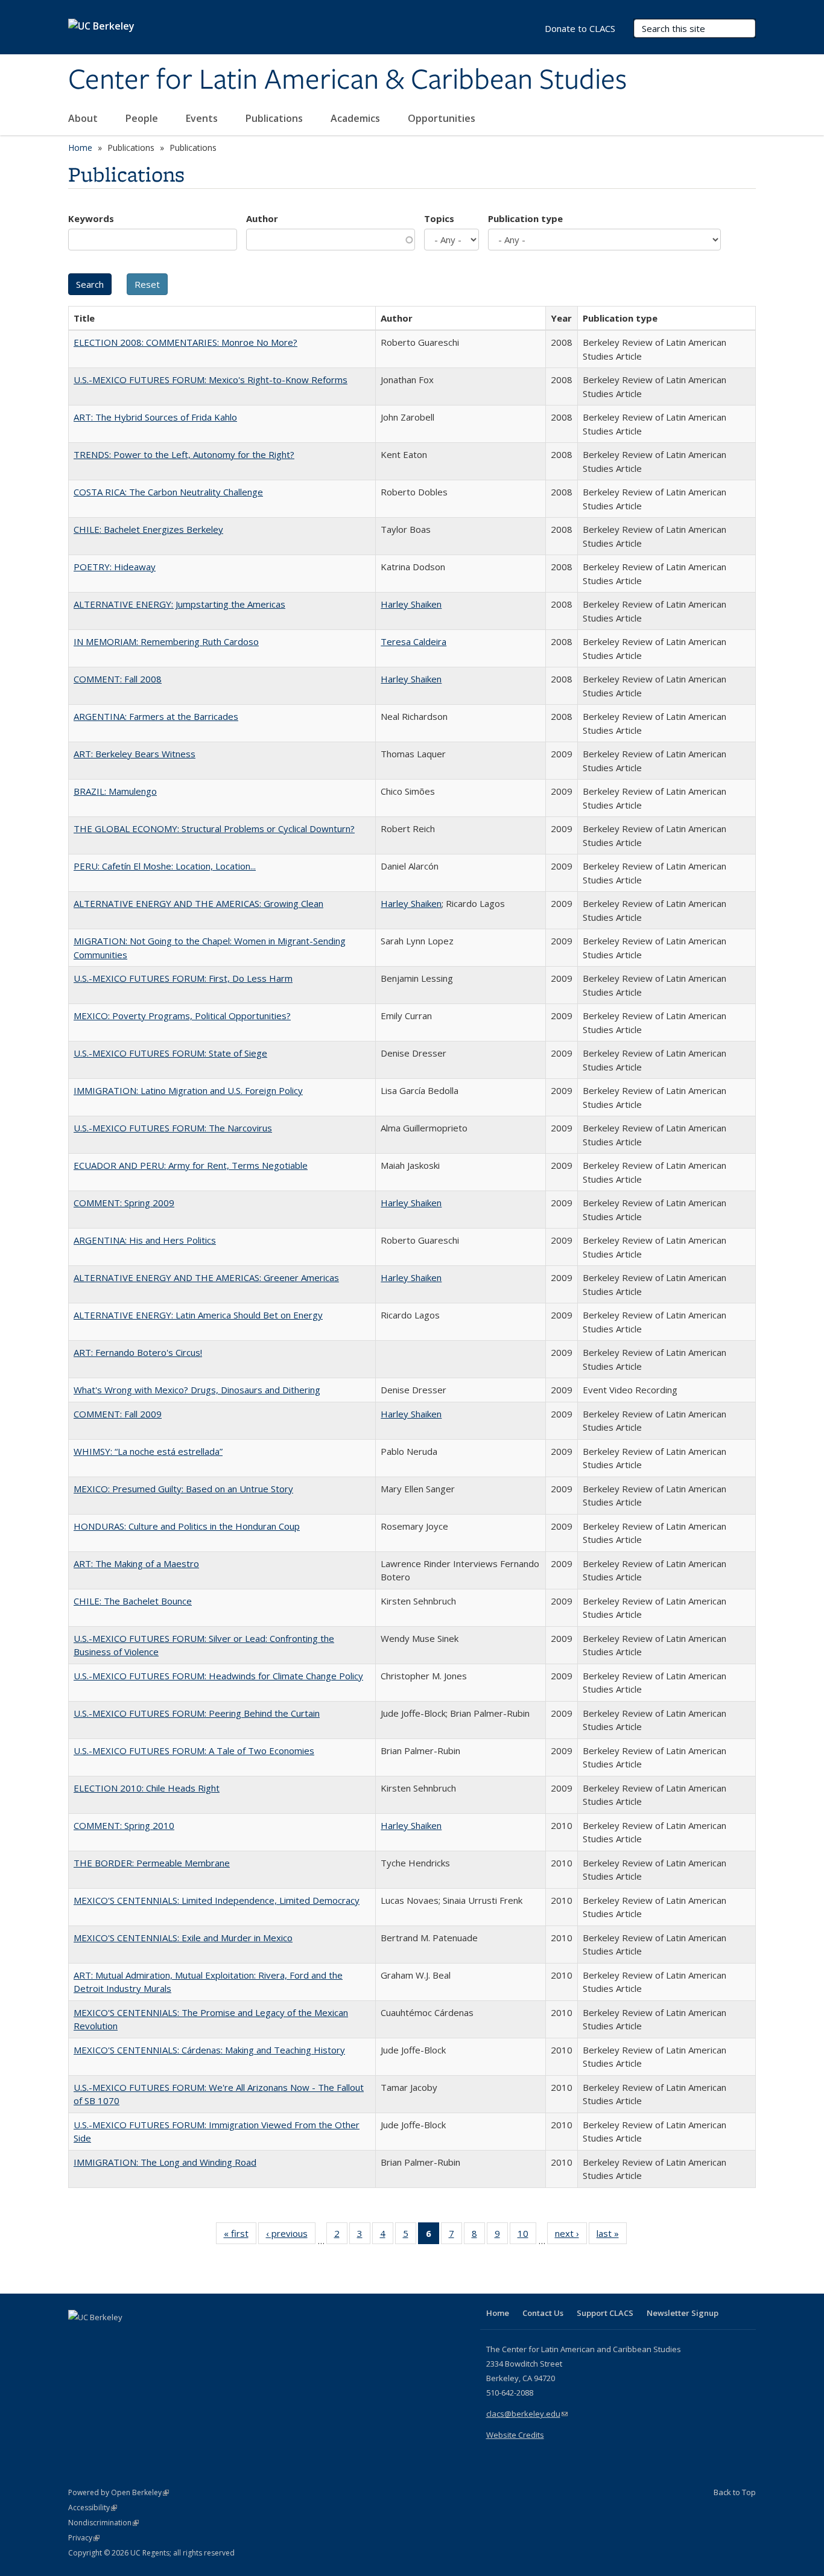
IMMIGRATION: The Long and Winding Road (165, 2162)
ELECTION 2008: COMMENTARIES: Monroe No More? (185, 342)
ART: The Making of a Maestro (136, 1563)
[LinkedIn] (103, 2338)
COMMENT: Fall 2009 (118, 1414)
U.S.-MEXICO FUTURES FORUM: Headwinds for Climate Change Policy (218, 1676)
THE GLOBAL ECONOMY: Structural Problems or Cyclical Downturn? (214, 828)
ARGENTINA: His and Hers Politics (145, 1240)
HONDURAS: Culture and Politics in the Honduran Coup (187, 1526)
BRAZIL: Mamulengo (115, 791)
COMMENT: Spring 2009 (124, 1203)
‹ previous (291, 2236)
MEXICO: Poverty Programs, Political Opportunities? (182, 1016)
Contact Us (543, 2313)
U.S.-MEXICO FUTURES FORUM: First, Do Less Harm (183, 978)
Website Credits (515, 2435)
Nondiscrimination (103, 2523)
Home (80, 148)
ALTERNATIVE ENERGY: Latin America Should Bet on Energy (198, 1315)
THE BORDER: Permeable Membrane (152, 1863)
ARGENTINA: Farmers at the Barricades (156, 716)
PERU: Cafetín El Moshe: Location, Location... (165, 866)
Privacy (84, 2538)
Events (203, 118)
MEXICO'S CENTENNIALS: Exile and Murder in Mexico (183, 1938)
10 (527, 2236)
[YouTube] (126, 2338)
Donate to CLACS (580, 28)
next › (571, 2236)
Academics (357, 118)
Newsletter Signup (683, 2313)
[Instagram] (150, 2338)
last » (612, 2236)
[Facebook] (79, 2338)
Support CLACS (605, 2313)
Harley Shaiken (411, 604)
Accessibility (93, 2508)
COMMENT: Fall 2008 (118, 679)
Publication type (525, 218)
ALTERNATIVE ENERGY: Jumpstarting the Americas (179, 604)
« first (240, 2236)
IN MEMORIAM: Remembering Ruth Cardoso (166, 641)
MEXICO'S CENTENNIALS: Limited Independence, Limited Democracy (217, 1900)
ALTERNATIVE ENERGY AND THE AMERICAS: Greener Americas (206, 1277)
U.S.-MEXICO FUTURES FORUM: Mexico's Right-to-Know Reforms (211, 380)
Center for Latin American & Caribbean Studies (347, 80)
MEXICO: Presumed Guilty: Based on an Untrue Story (183, 1489)
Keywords (91, 218)
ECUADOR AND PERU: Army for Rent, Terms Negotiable (191, 1165)
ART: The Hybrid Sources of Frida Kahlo (155, 417)
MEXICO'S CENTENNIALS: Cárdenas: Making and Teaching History (209, 2050)
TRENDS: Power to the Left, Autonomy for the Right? (184, 454)
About (84, 118)
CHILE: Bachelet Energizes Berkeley (148, 529)
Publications (275, 118)
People (143, 118)
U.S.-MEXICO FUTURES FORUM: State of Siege (170, 1053)
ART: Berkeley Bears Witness (135, 754)
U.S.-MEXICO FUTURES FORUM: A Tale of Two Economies (194, 1751)
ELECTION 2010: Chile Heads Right (147, 1788)
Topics (439, 218)
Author (262, 218)
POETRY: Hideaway (115, 567)
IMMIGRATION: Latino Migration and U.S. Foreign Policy (188, 1090)
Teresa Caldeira (414, 641)
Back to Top (735, 2492)
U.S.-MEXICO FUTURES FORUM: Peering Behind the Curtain (197, 1713)
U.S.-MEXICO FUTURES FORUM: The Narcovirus (173, 1128)
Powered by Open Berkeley (119, 2492)
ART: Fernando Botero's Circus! (138, 1352)
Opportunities (443, 118)
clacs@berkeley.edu (527, 2414)
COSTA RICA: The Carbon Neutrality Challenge (168, 492)
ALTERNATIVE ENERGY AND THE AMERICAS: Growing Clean (198, 903)
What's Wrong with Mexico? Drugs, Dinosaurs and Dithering (197, 1390)
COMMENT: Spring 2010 (124, 1825)
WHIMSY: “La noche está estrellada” (148, 1451)
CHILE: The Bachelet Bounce (133, 1601)
